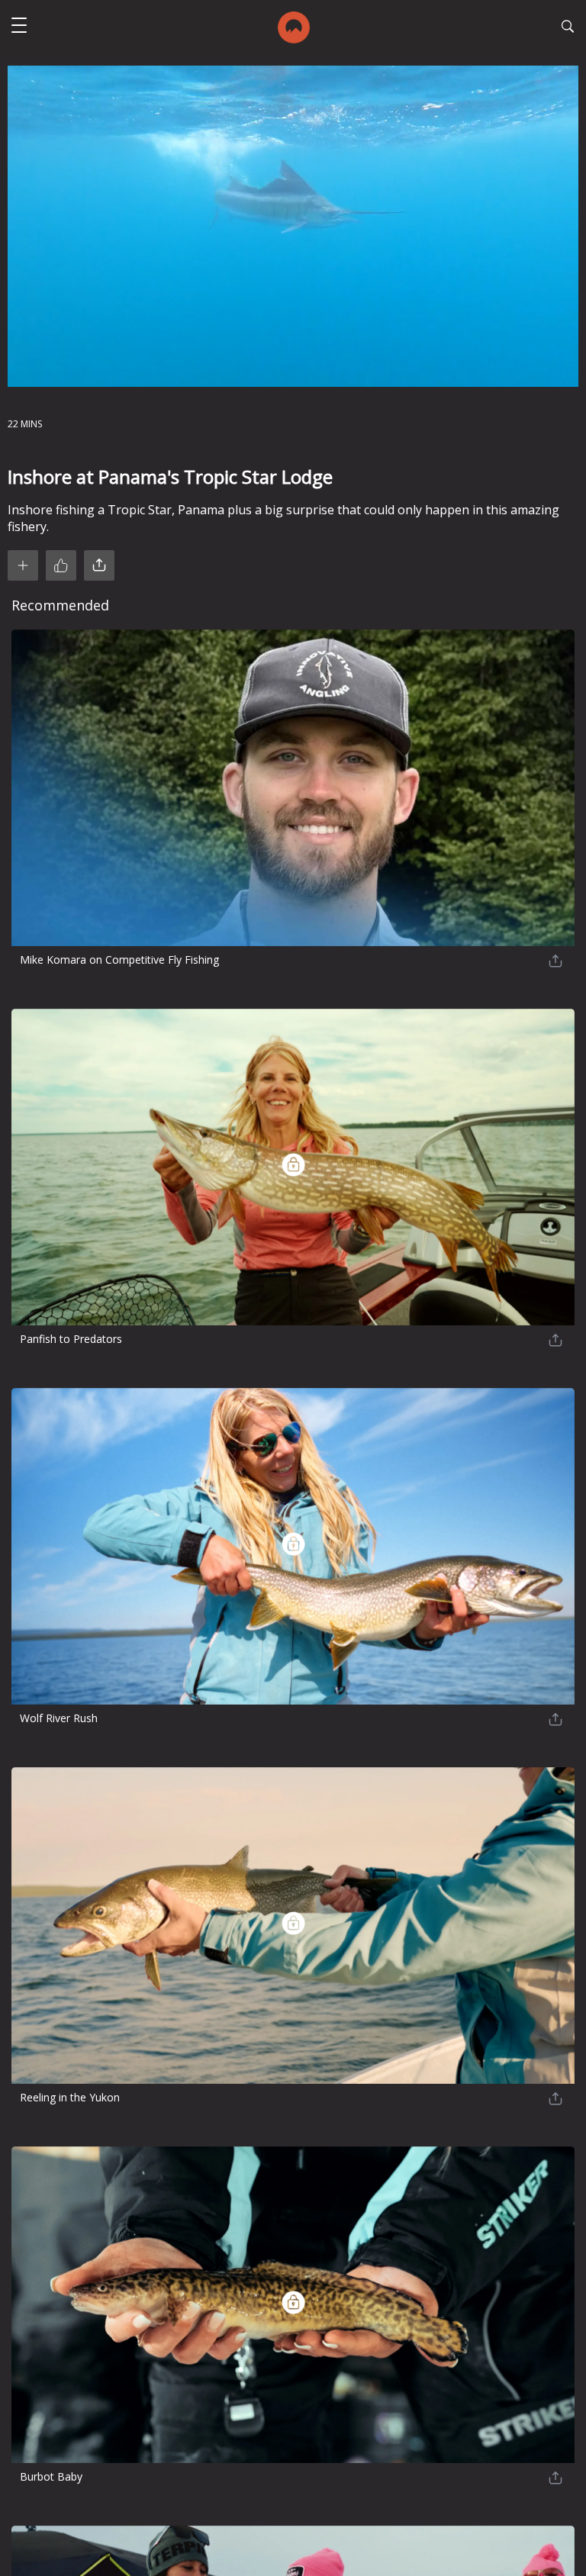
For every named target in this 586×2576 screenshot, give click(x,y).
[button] (19, 27)
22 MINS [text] (25, 424)
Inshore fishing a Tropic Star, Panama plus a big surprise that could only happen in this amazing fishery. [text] (283, 518)
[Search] (568, 28)
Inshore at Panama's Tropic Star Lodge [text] (170, 477)
